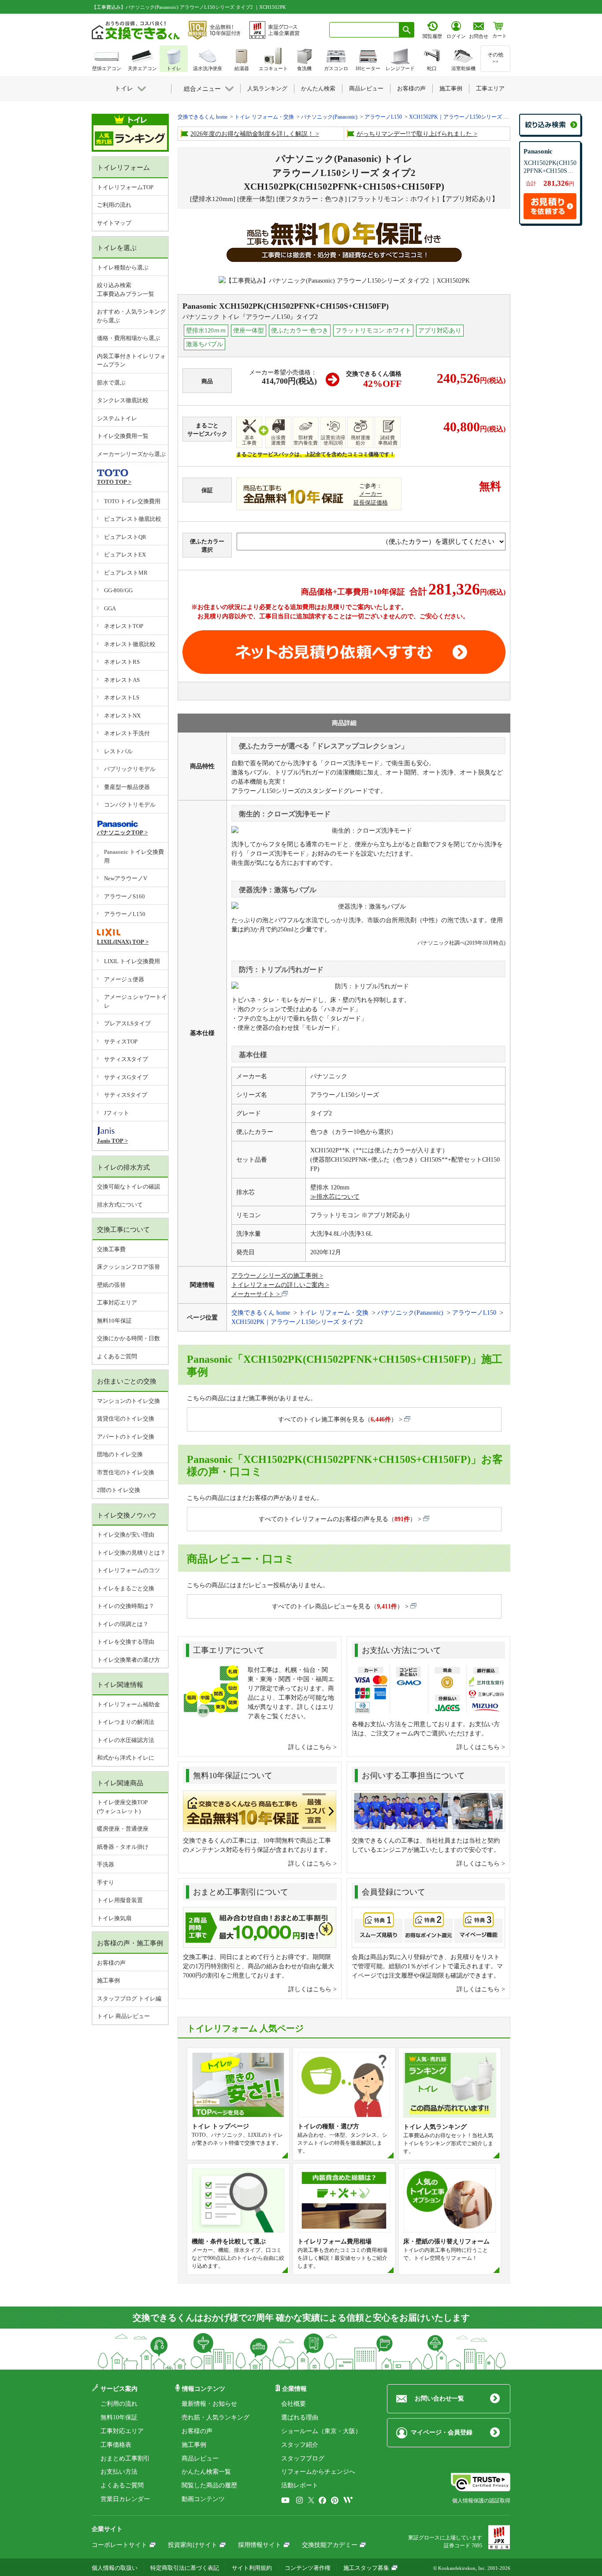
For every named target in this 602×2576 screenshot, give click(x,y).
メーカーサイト (253, 1294)
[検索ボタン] (407, 30)
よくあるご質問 (117, 1356)
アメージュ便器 (124, 979)
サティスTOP (121, 1041)
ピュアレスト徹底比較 (133, 519)
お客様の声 (111, 1963)
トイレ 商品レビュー (123, 2016)
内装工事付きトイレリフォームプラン (131, 361)
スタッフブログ (303, 2458)
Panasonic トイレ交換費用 (134, 856)
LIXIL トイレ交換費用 (132, 961)
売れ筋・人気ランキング (216, 2417)
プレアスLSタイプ (127, 1023)
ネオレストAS (122, 680)
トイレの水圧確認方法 (126, 1740)
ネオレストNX (122, 716)
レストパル (118, 751)
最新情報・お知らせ (209, 2404)
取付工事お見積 (344, 652)
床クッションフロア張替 (128, 1267)
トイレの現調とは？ (123, 1624)
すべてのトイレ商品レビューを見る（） (338, 1606)
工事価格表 (116, 2445)
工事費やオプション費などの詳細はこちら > (259, 626)
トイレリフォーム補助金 (128, 1704)
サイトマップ (114, 223)
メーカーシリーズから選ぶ (131, 454)
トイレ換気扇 (114, 1918)
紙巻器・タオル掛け (123, 1847)
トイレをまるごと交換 (126, 1588)
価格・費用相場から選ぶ (128, 338)
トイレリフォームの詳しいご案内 (278, 1285)
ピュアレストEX (125, 555)
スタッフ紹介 (300, 2445)
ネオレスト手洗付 (127, 733)
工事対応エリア (117, 1303)
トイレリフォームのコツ (128, 1570)
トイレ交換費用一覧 (123, 436)
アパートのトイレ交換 (126, 1437)
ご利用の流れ (114, 205)
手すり (106, 1882)
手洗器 (106, 1864)
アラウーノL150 (125, 914)
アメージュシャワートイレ (136, 1001)
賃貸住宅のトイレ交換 (126, 1419)
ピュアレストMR (126, 573)
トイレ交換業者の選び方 (128, 1660)
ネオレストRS (122, 662)
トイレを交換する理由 (126, 1642)
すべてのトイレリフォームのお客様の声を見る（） (337, 1519)
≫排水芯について (335, 1197)
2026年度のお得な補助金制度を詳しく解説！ (252, 134)
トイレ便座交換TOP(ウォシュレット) (122, 1807)
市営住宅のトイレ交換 (126, 1472)
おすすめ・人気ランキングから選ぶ (131, 316)
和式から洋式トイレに (126, 1758)
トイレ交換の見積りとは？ (131, 1553)
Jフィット (117, 1113)
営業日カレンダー (125, 2499)
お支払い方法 (119, 2472)
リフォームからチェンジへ (318, 2472)
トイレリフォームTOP (125, 187)
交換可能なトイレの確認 (128, 1187)
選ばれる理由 (300, 2417)
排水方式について (120, 1205)
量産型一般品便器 (127, 787)
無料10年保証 (114, 1321)
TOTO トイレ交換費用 (132, 501)
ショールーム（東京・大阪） (321, 2431)
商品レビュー (200, 2458)
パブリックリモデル (130, 769)
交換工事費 (111, 1249)
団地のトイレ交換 (120, 1454)
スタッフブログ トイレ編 (129, 1998)
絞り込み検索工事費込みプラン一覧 (126, 290)
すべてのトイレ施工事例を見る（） (338, 1419)
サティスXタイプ (126, 1059)
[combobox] (364, 30)
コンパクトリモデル (130, 805)
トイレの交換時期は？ (126, 1606)
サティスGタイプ (126, 1077)
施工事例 (108, 1980)
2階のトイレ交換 (119, 1490)
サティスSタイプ (126, 1095)
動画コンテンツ (203, 2499)
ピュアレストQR (125, 537)
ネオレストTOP (124, 626)
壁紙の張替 (111, 1285)
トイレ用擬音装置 (120, 1900)
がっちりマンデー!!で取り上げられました (414, 134)
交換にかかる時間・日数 (128, 1338)
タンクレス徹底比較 (123, 400)
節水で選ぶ (111, 383)
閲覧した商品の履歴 (209, 2485)
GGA (110, 608)
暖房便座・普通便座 (123, 1829)
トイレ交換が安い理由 (126, 1535)
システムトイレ (117, 418)
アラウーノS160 (124, 896)
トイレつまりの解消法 (126, 1722)
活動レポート (300, 2485)
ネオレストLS (122, 697)
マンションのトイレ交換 (128, 1401)
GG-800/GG (118, 590)
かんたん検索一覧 (206, 2472)
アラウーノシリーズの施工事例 (275, 1276)
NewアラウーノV (126, 878)
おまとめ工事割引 (125, 2458)
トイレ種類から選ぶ (123, 267)
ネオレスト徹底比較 (130, 644)
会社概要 (294, 2404)
